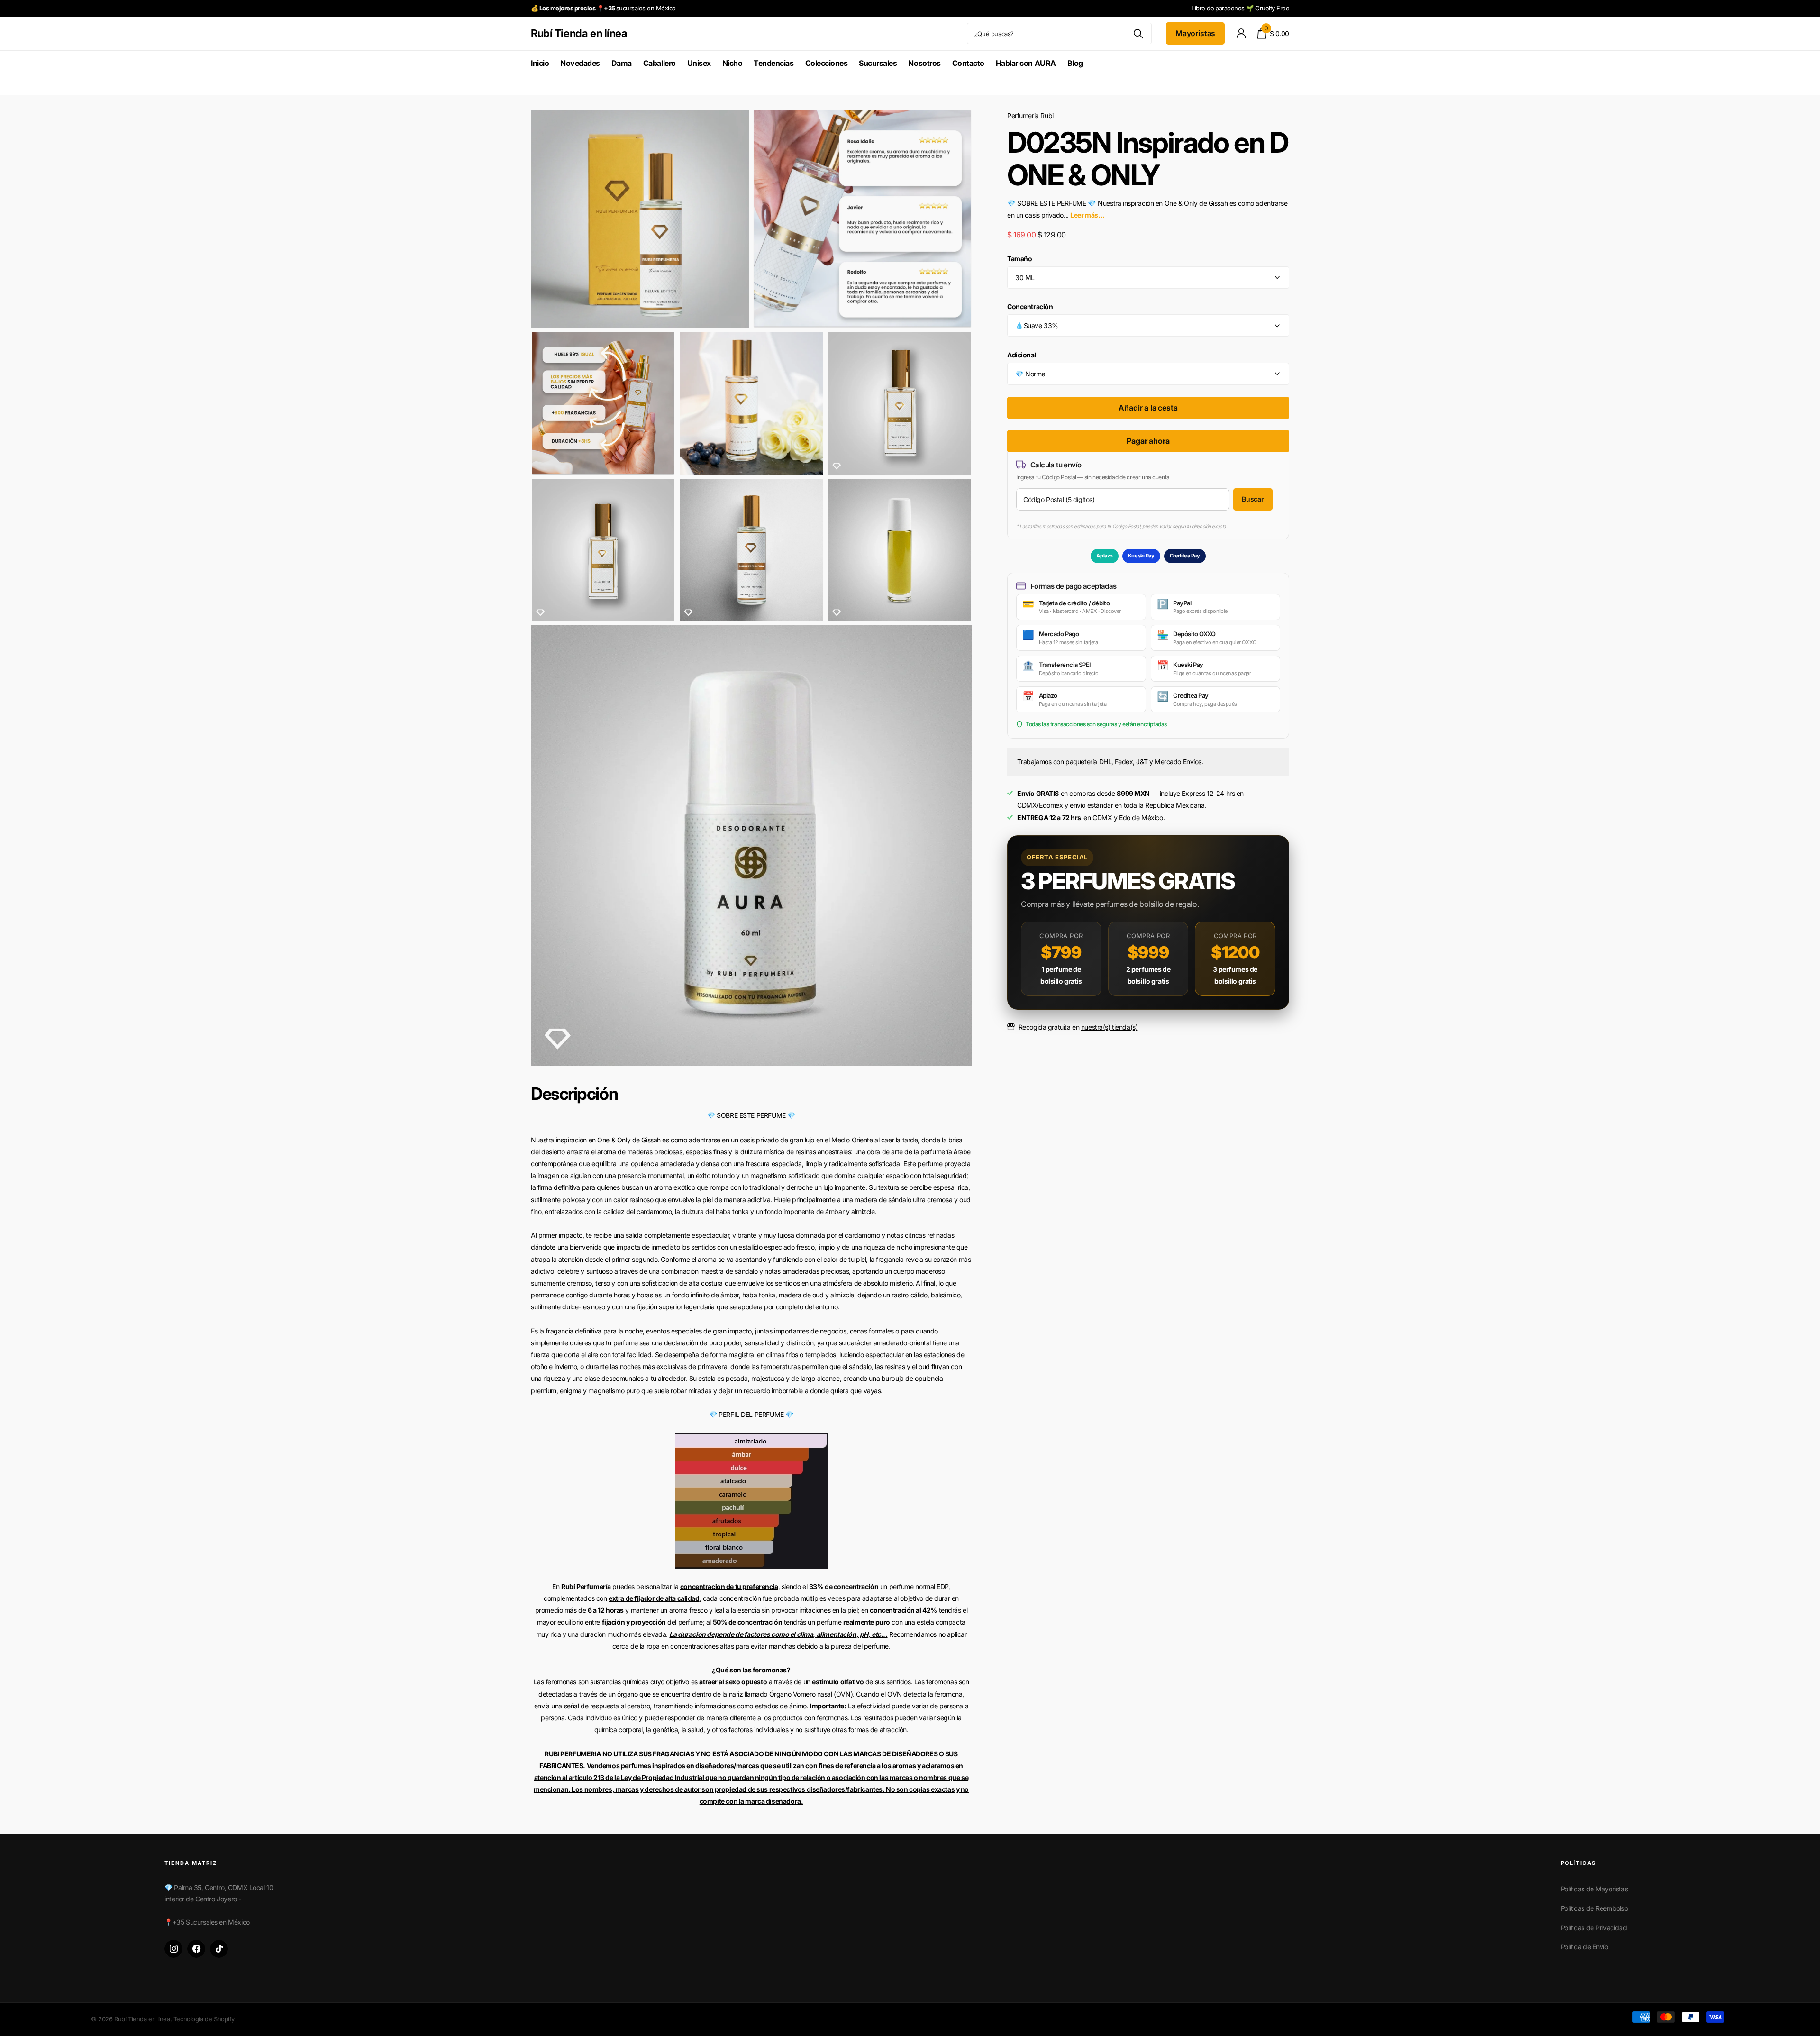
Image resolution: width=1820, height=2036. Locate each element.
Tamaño (1019, 258)
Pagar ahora (1148, 441)
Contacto (968, 63)
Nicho (733, 63)
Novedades (580, 63)
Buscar (1253, 499)
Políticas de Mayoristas (1594, 1889)
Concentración (1030, 306)
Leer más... (1087, 215)
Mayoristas (1195, 33)
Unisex (699, 63)
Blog (1075, 63)
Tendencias (773, 63)
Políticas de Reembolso (1594, 1908)
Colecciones (827, 63)
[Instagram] (173, 1949)
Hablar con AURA (1026, 63)
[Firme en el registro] (1241, 33)
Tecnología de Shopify (204, 2019)
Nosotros (924, 63)
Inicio (540, 63)
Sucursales (878, 63)
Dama (622, 63)
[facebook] (196, 1949)
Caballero (660, 63)
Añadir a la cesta (1148, 408)
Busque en (1139, 33)
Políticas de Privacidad (1594, 1928)
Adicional (1022, 354)
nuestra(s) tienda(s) (1110, 1027)
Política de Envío (1584, 1947)
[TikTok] (219, 1949)
